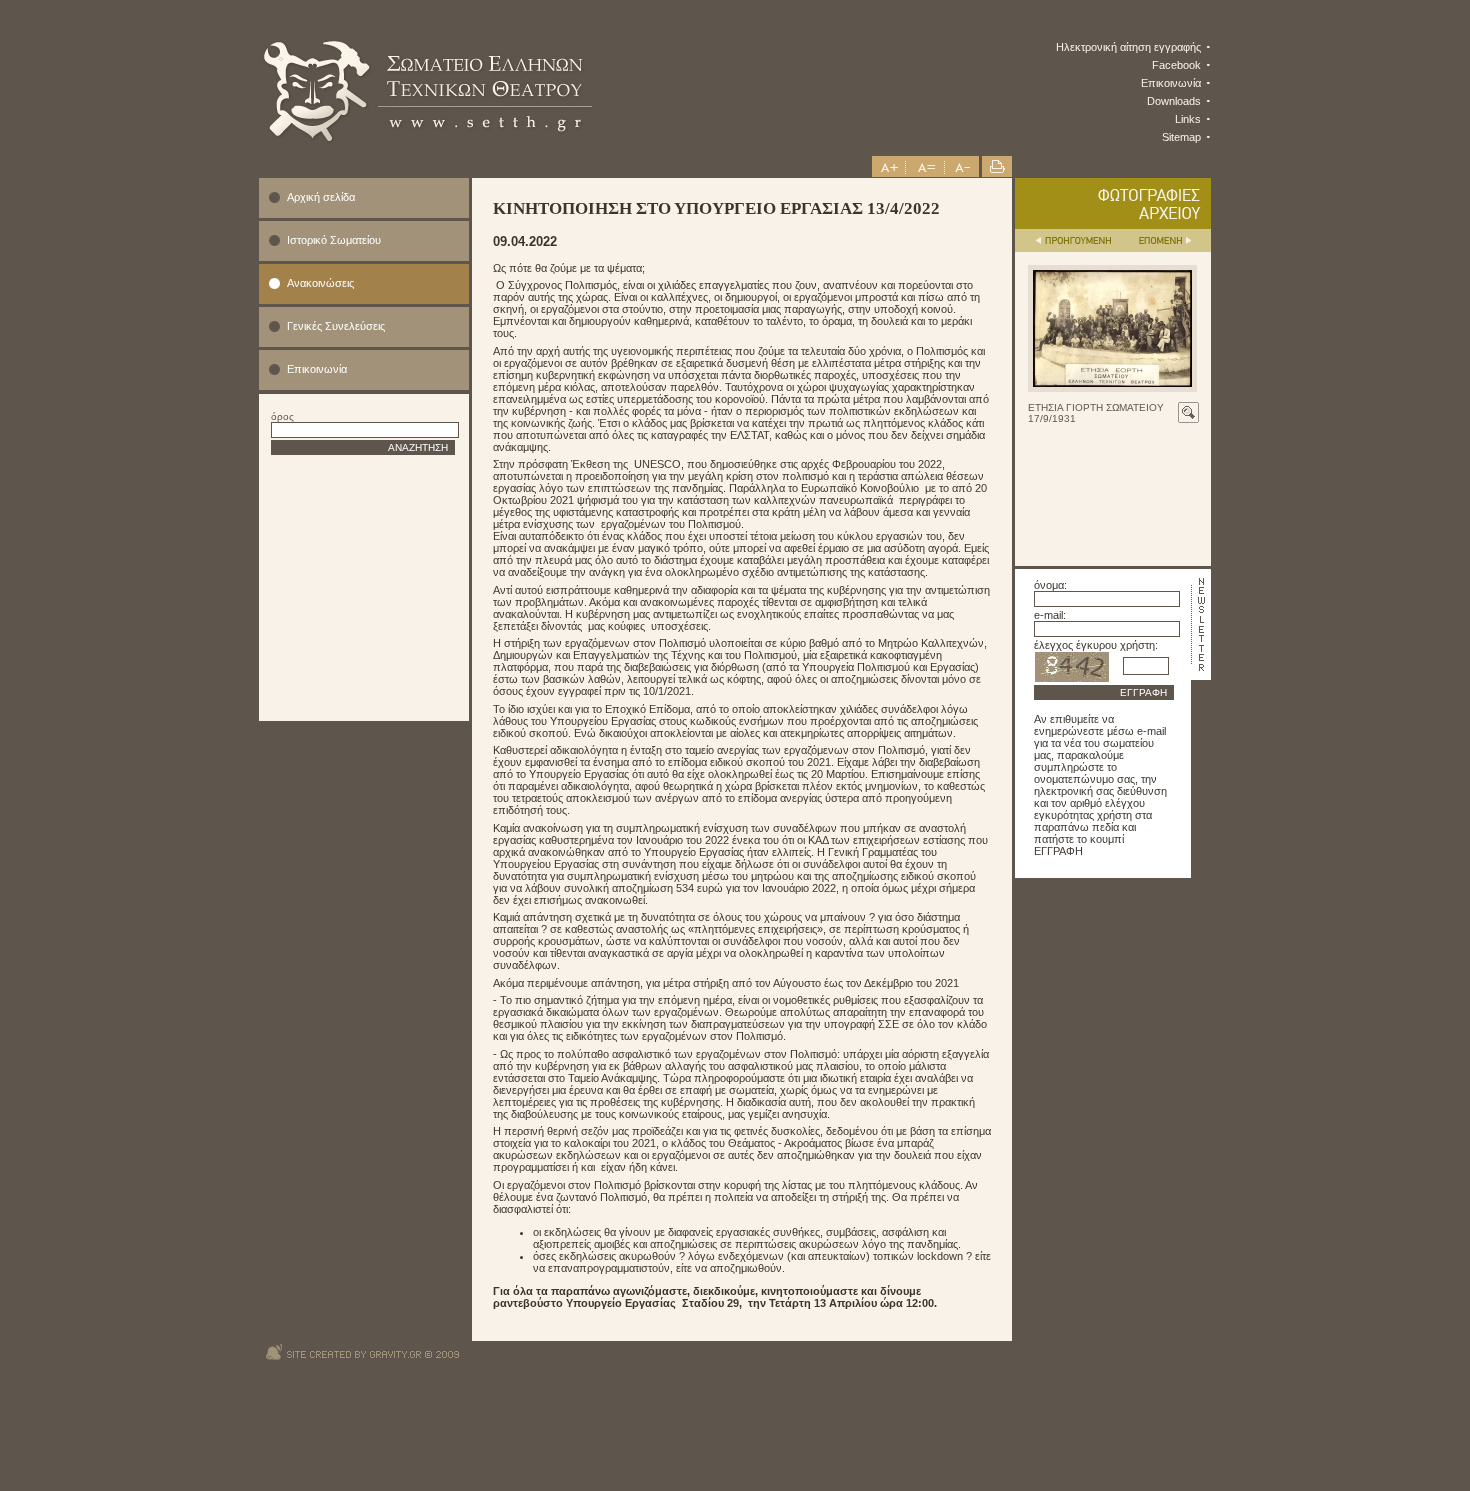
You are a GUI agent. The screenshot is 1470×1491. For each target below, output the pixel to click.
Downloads (1174, 101)
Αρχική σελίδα (321, 197)
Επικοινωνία (1171, 83)
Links (1188, 119)
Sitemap (1181, 137)
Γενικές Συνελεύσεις (336, 326)
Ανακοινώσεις (320, 283)
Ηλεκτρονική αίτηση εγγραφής (1128, 47)
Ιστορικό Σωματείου (334, 240)
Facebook (1176, 65)
